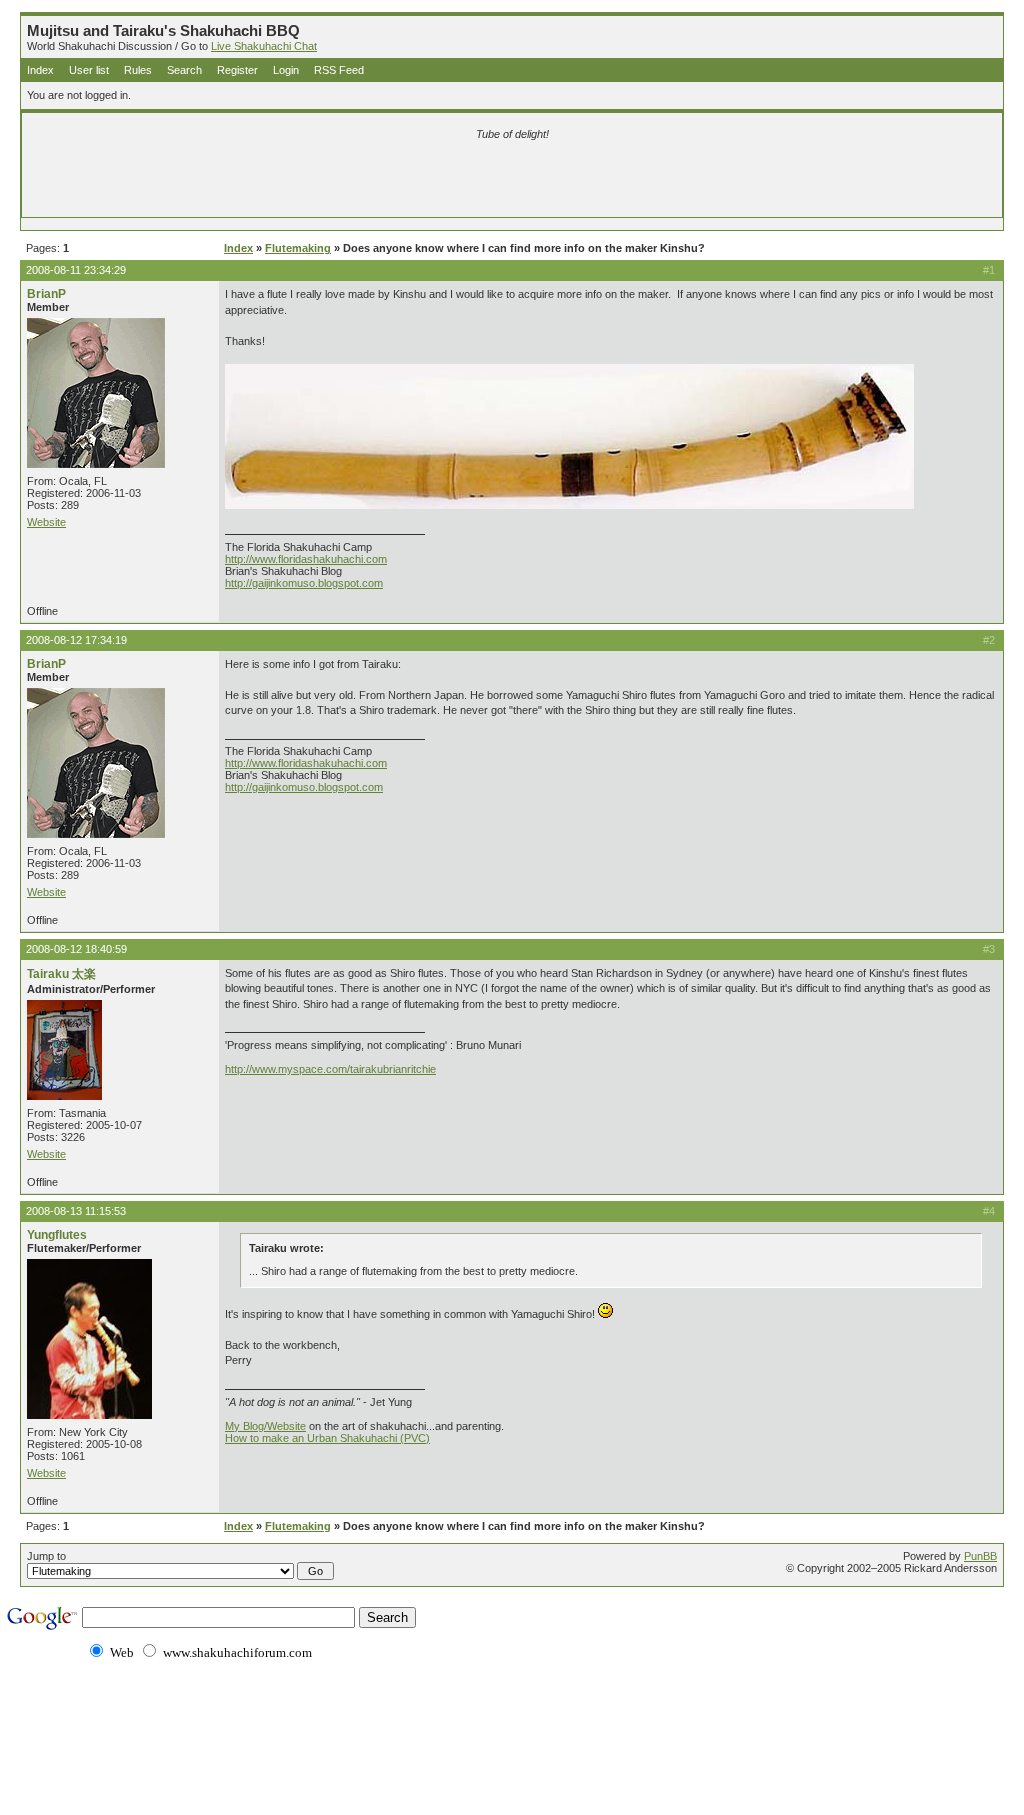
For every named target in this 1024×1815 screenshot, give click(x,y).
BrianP (46, 294)
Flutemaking (298, 248)
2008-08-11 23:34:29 (76, 270)
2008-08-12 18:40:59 (76, 949)
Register (237, 70)
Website (46, 522)
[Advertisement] (277, 182)
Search (184, 70)
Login (286, 70)
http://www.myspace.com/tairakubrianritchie (330, 1069)
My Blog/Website (265, 1426)
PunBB (980, 1556)
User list (89, 70)
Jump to (46, 1556)
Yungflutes (57, 1235)
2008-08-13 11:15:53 (76, 1211)
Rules (138, 70)
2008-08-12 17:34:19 (76, 640)
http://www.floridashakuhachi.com (306, 559)
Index (40, 70)
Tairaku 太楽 (61, 974)
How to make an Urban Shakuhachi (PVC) (327, 1438)
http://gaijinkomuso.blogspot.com (304, 583)
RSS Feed (339, 70)
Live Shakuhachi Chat (264, 46)
